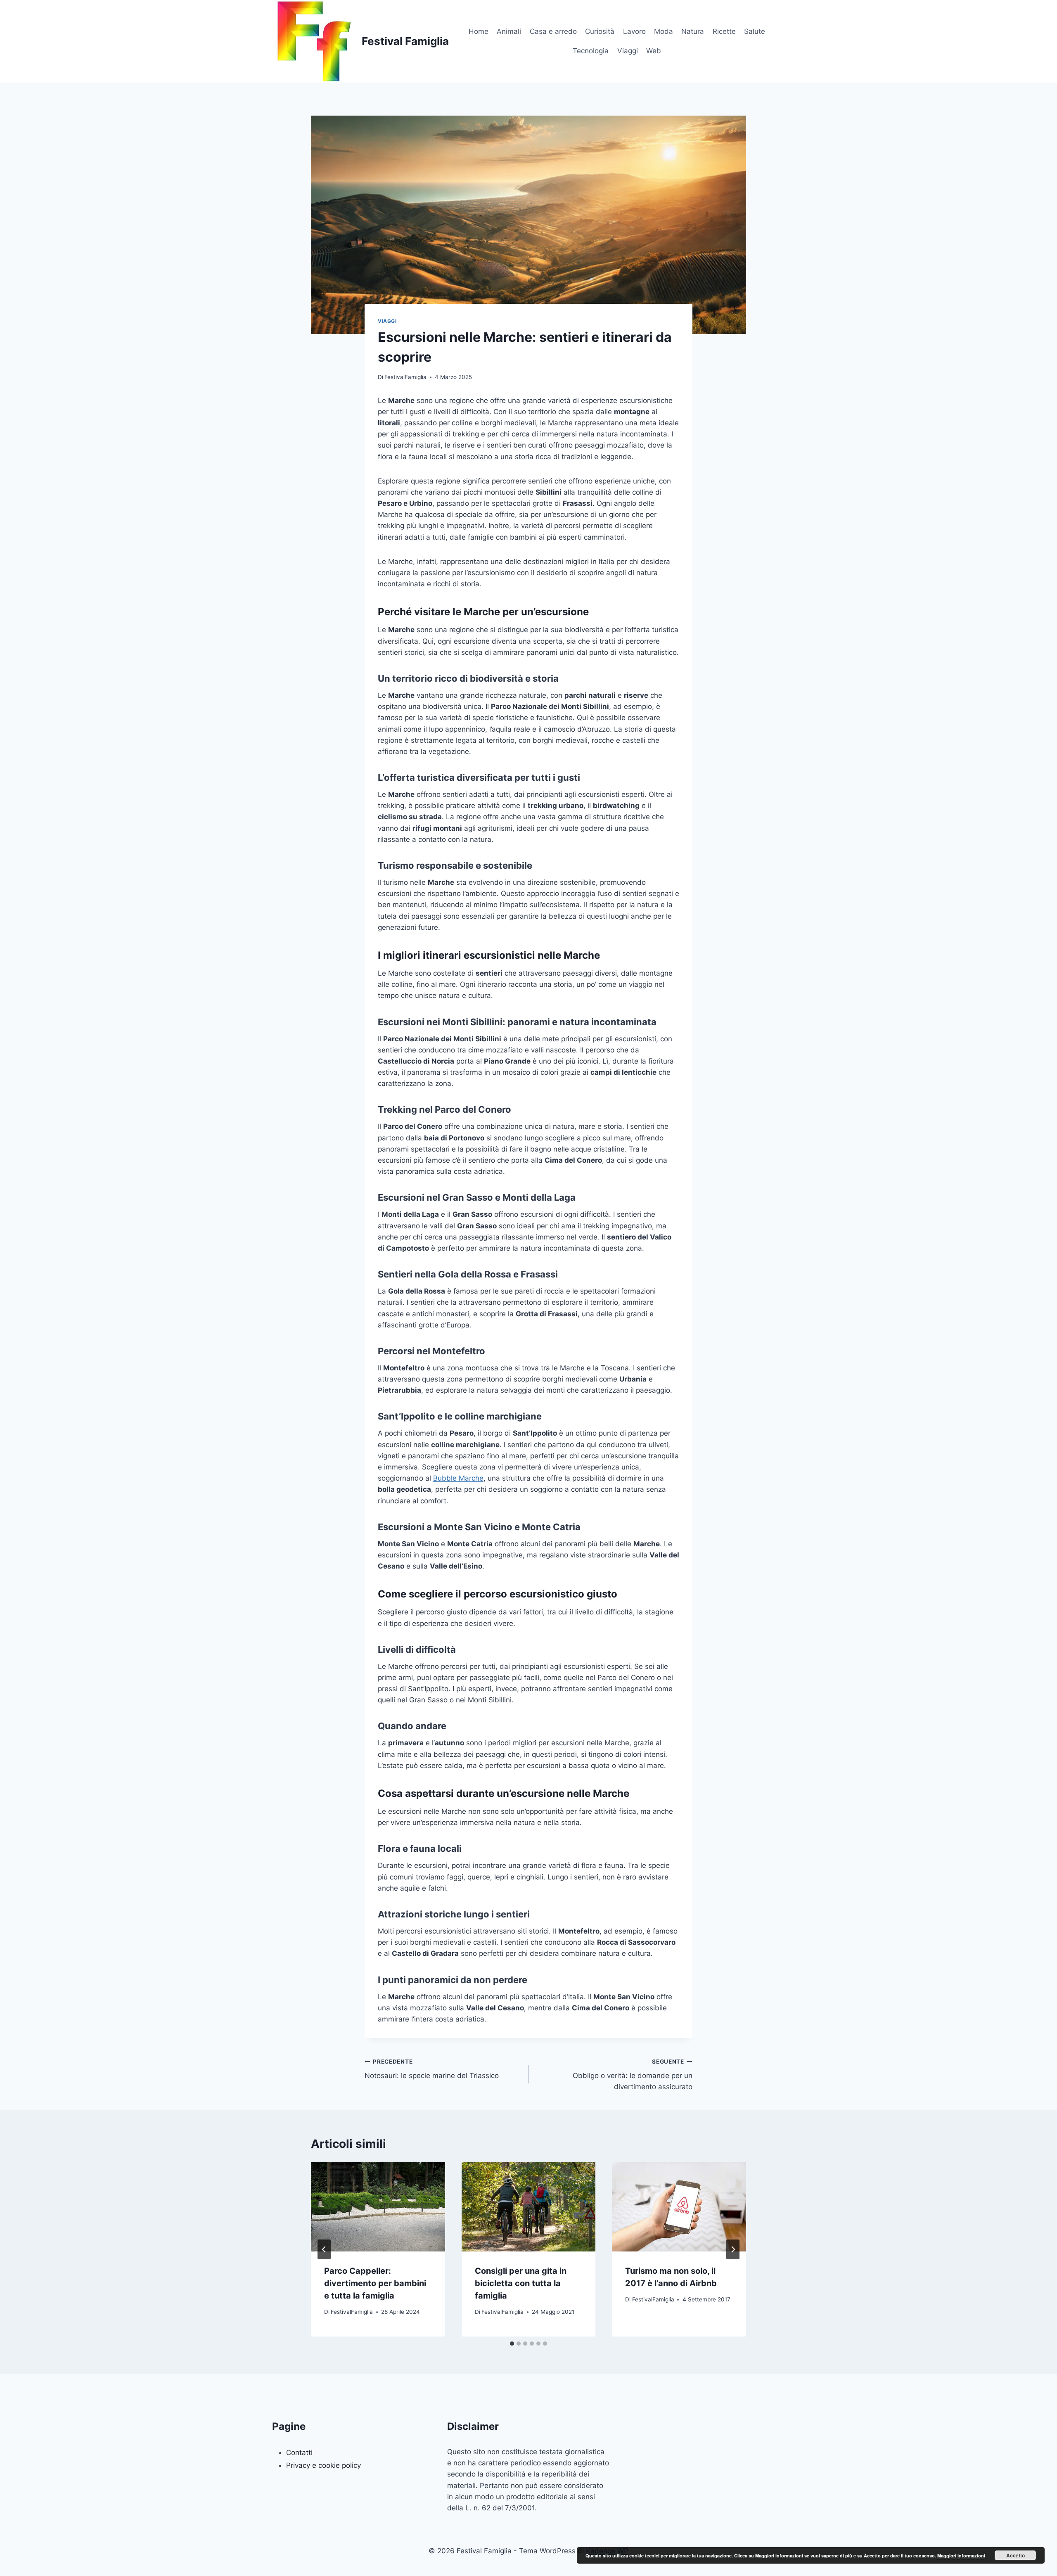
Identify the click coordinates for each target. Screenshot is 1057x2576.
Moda (664, 31)
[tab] (512, 2344)
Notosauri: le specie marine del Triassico (432, 2069)
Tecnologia (591, 51)
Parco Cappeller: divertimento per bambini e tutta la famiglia (375, 2283)
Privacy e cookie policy (323, 2465)
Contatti (299, 2453)
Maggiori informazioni (961, 2556)
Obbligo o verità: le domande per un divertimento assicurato (633, 2075)
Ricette (724, 31)
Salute (755, 31)
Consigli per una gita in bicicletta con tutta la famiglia (521, 2283)
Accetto (1016, 2555)
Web (654, 51)
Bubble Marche (458, 1478)
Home (479, 31)
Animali (509, 31)
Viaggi (628, 51)
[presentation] (378, 2207)
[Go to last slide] (324, 2249)
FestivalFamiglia (405, 377)
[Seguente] (733, 2249)
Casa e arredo (553, 31)
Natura (693, 31)
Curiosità (600, 31)
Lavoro (634, 31)
